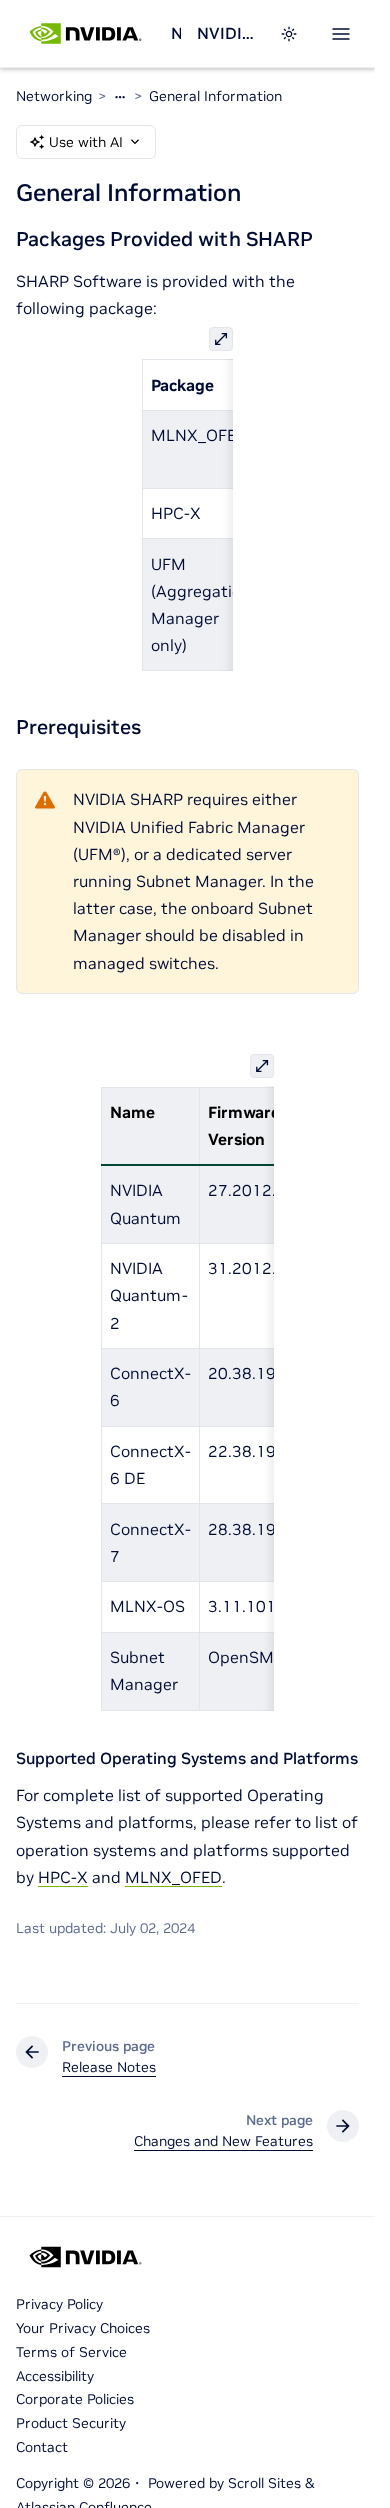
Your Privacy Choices (83, 2328)
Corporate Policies (75, 2399)
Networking (175, 33)
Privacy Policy (59, 2304)
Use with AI (86, 142)
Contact (42, 2447)
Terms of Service (71, 2352)
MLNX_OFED (173, 1877)
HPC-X (63, 1877)
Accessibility (55, 2376)
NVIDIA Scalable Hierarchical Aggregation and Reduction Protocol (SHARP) (226, 33)
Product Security (71, 2423)
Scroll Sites (264, 2483)
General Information (215, 96)
